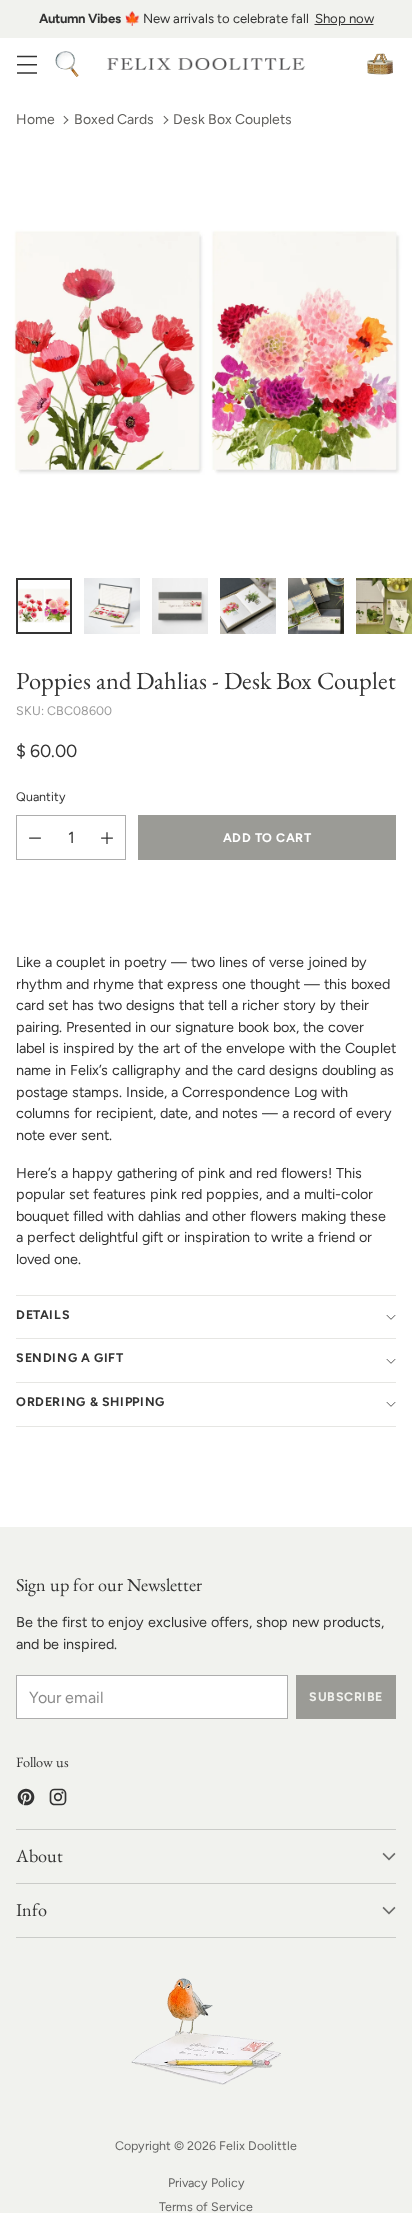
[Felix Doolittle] (206, 64)
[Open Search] (66, 63)
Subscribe (345, 1696)
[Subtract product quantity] (35, 837)
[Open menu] (26, 63)
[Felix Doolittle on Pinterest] (26, 1800)
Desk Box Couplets (232, 119)
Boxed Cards (114, 119)
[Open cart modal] (379, 63)
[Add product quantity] (107, 837)
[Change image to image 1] (44, 606)
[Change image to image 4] (248, 606)
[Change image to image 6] (384, 606)
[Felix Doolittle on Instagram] (58, 1800)
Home (35, 119)
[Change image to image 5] (316, 606)
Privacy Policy (206, 2182)
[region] (206, 19)
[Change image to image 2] (112, 606)
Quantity (41, 796)
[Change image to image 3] (180, 606)
